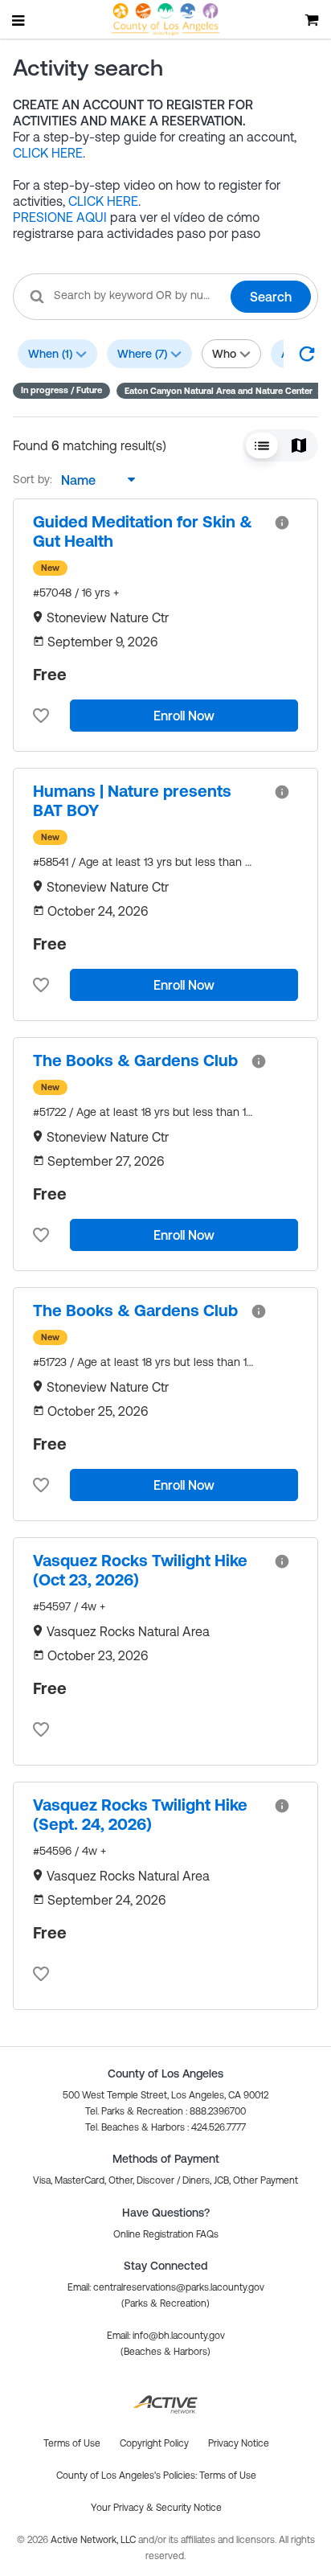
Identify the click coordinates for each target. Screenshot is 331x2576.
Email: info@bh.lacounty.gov (166, 2336)
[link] (147, 531)
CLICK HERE (48, 153)
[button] (222, 391)
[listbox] (94, 480)
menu (19, 20)
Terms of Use (228, 2476)
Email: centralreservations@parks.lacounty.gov (166, 2287)
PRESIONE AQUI (60, 217)
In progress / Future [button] (61, 390)
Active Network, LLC (94, 2540)
